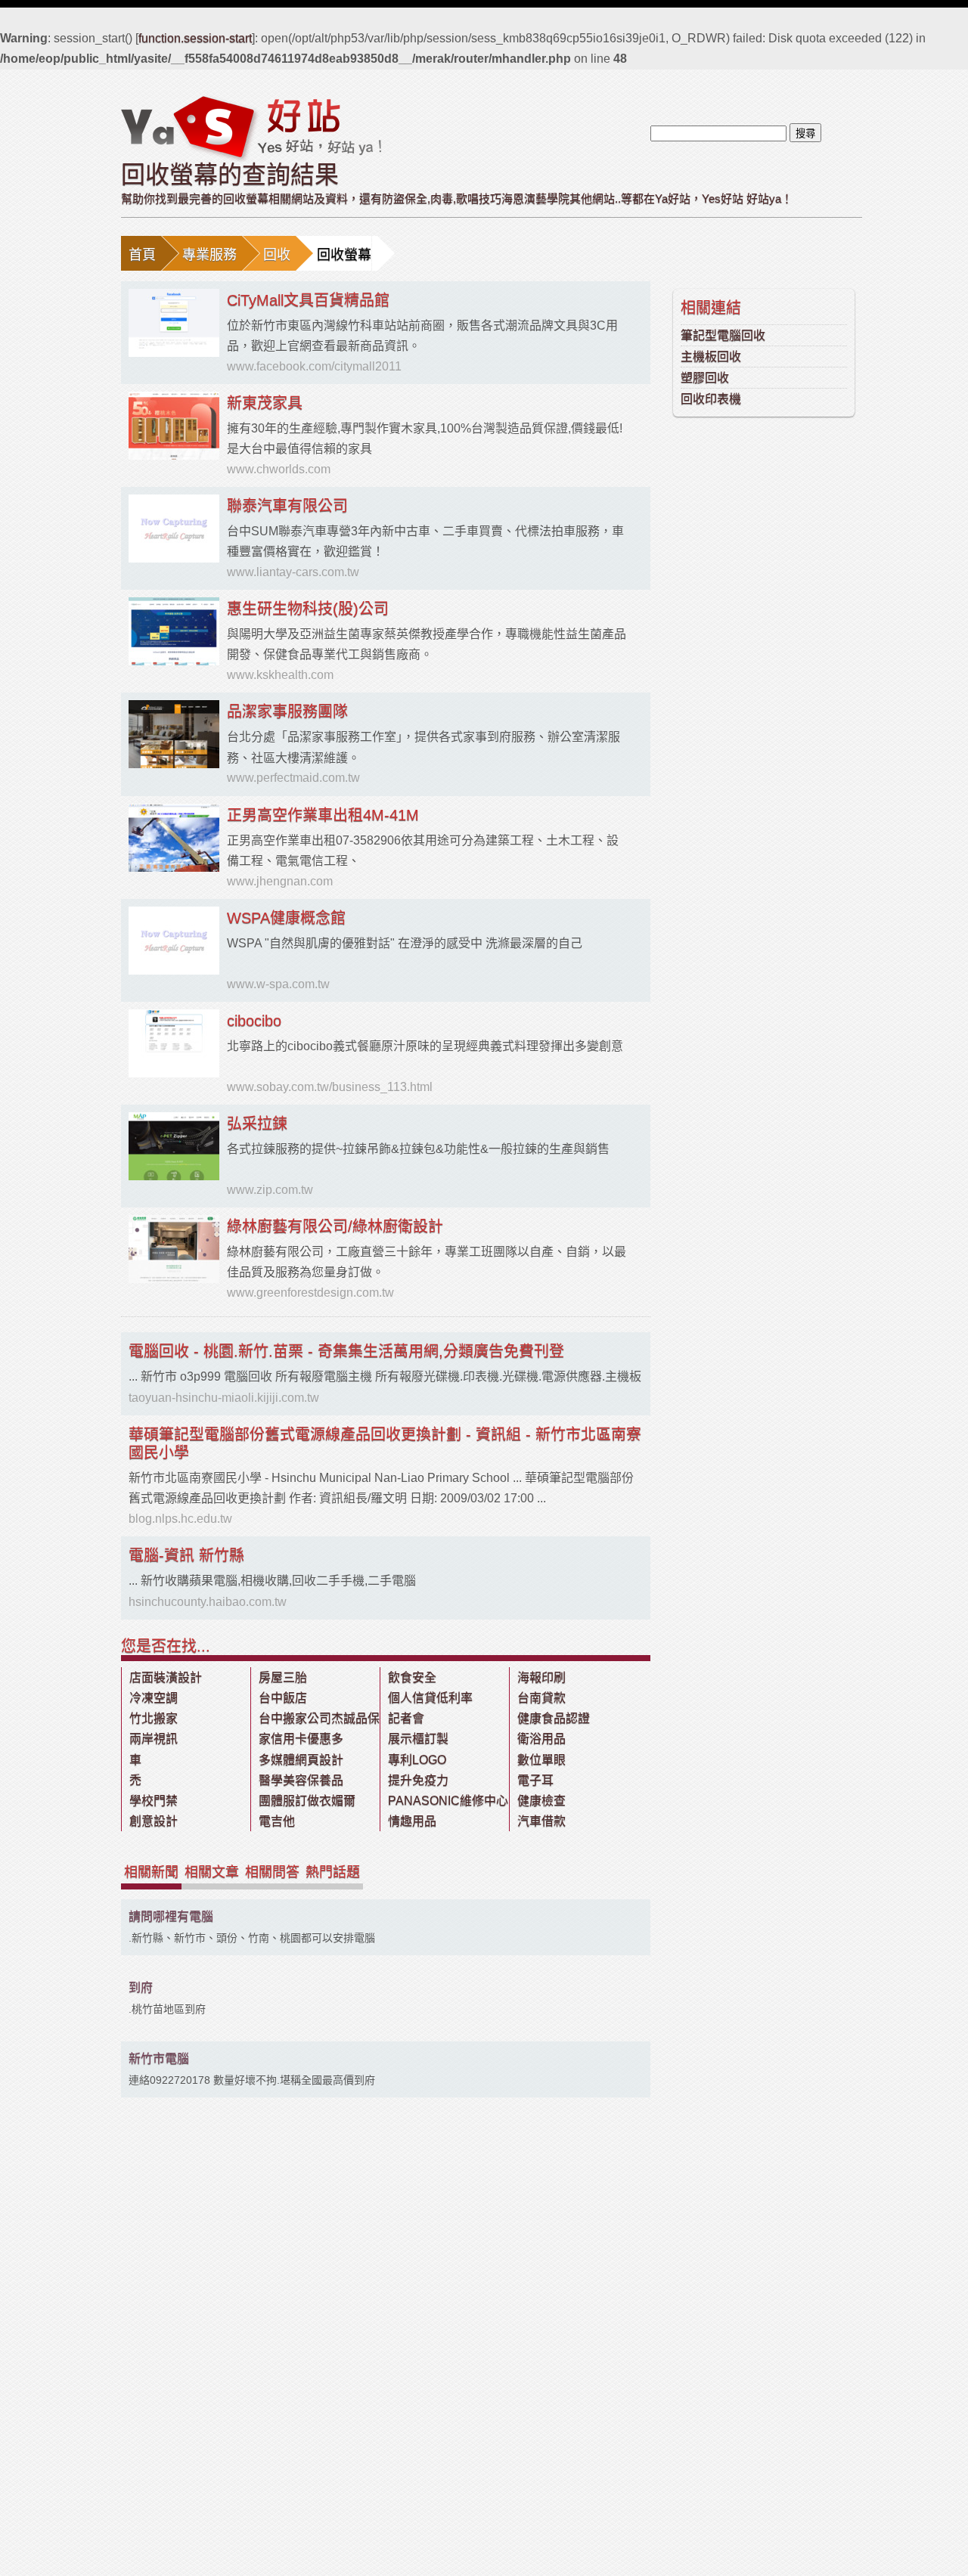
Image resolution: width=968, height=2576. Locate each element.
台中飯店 (283, 1698)
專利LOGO (417, 1760)
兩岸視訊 (154, 1739)
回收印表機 (711, 399)
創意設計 (154, 1821)
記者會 (406, 1718)
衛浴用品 (541, 1739)
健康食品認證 (554, 1718)
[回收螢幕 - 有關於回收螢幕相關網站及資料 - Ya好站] (251, 128)
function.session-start (195, 38)
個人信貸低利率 (430, 1698)
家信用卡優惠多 (301, 1739)
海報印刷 (541, 1677)
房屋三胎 (283, 1677)
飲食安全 (412, 1677)
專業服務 (209, 255)
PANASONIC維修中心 (448, 1801)
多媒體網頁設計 (301, 1760)
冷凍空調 (154, 1698)
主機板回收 (711, 356)
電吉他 (277, 1821)
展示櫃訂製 (418, 1739)
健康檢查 (541, 1801)
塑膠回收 (705, 378)
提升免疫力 (418, 1780)
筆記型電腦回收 (723, 335)
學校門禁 (154, 1801)
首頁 (142, 255)
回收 (277, 255)
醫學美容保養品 (301, 1780)
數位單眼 (541, 1760)
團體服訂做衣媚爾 (307, 1801)
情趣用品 (412, 1821)
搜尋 (805, 133)
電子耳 (535, 1780)
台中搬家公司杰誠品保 (319, 1718)
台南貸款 (541, 1698)
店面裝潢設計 (166, 1677)
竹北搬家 (154, 1718)
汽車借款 (541, 1821)
